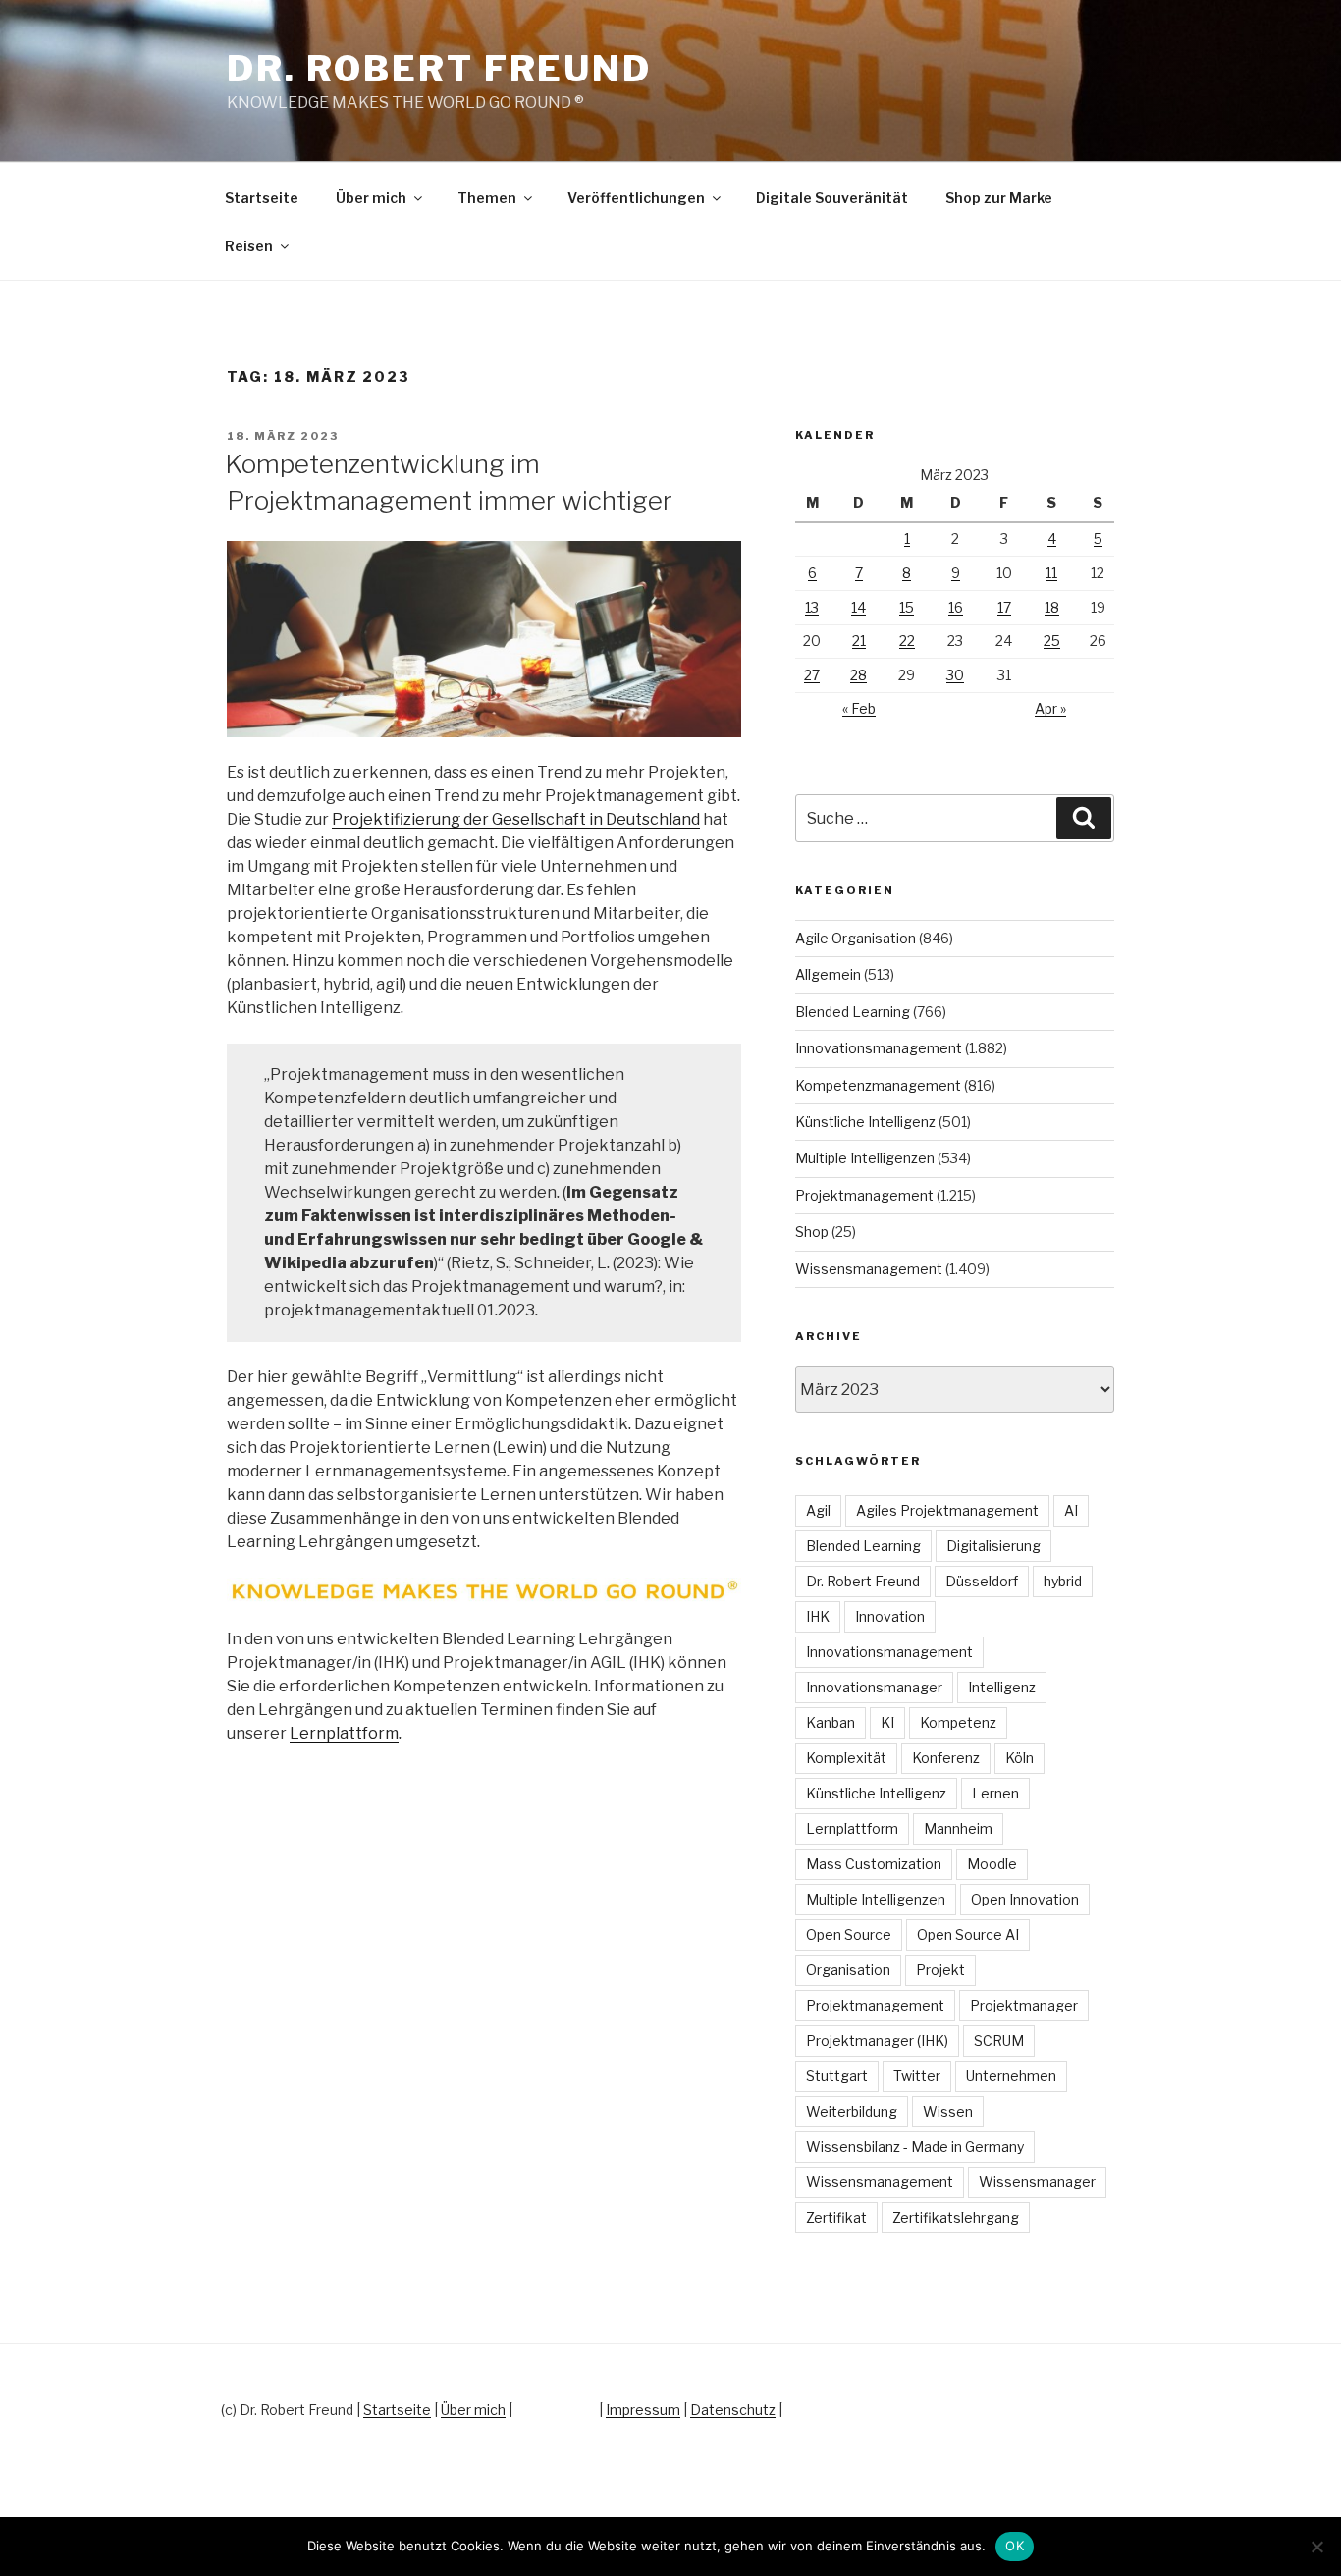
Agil (818, 1510)
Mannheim (958, 1828)
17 (1004, 607)
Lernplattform (344, 1733)
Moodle (992, 1864)
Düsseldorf (982, 1581)
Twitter (917, 2076)
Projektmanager (1024, 2005)
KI (887, 1722)
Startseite (262, 198)
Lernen (995, 1793)
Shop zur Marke (999, 198)
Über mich (371, 198)
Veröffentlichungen (636, 198)
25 (1052, 641)
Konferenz (946, 1758)
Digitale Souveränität (832, 198)
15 (907, 607)
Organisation (848, 1970)
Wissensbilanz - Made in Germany (915, 2147)
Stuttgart (837, 2076)
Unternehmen (1011, 2076)
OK (1015, 2546)
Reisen (249, 246)
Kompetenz (958, 1722)
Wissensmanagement (869, 1269)
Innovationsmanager (874, 1687)
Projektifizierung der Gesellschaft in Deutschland (516, 819)
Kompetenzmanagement (878, 1085)
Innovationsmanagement (879, 1048)
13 (812, 607)
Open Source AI (968, 1934)
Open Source (849, 1934)
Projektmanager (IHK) (877, 2040)
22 (907, 641)
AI (1071, 1510)
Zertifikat (836, 2217)
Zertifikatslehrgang (956, 2217)
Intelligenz (1002, 1687)
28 (858, 675)
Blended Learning (853, 1012)
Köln (1019, 1758)
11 (1051, 573)
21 (859, 641)
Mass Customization (874, 1864)
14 (858, 607)
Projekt (940, 1970)
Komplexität (846, 1758)
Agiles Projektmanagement (947, 1510)
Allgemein (828, 974)
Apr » (1050, 708)
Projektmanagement (864, 1195)
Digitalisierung (993, 1546)
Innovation (890, 1616)
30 (955, 675)
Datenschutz (733, 2410)
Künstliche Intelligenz (865, 1122)
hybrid (1063, 1581)
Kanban (831, 1722)
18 (1052, 607)
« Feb (859, 708)
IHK (818, 1616)
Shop (812, 1232)
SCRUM (999, 2040)
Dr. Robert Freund (439, 69)
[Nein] (1316, 2547)
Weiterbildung (852, 2111)
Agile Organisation (856, 938)
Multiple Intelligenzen (865, 1158)
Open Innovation (1025, 1899)
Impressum (643, 2410)
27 (812, 675)
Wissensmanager (1037, 2182)
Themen (487, 198)
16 (956, 607)
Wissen (948, 2111)
